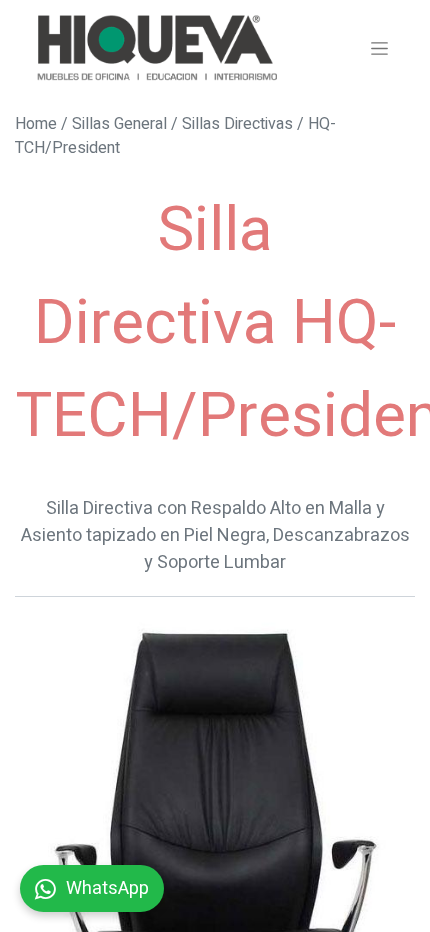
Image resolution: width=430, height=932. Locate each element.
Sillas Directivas (237, 124)
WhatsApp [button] (107, 888)
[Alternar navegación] (379, 48)
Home (36, 124)
